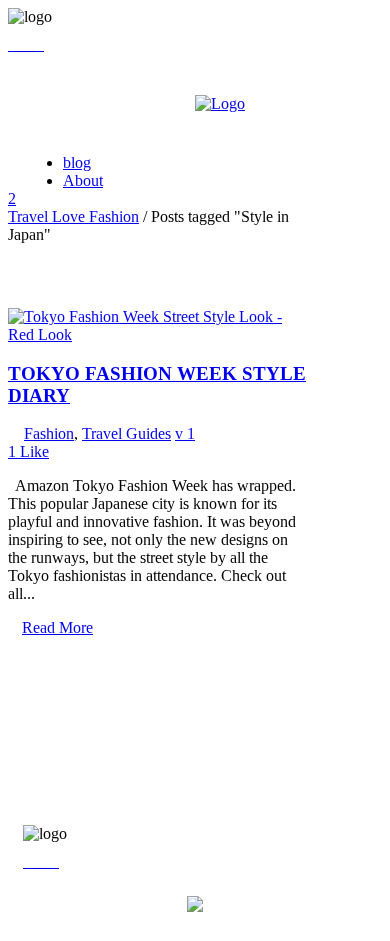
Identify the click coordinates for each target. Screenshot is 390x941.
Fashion (49, 433)
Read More (57, 627)
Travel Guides (126, 433)
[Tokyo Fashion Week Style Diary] (158, 334)
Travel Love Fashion (73, 216)
